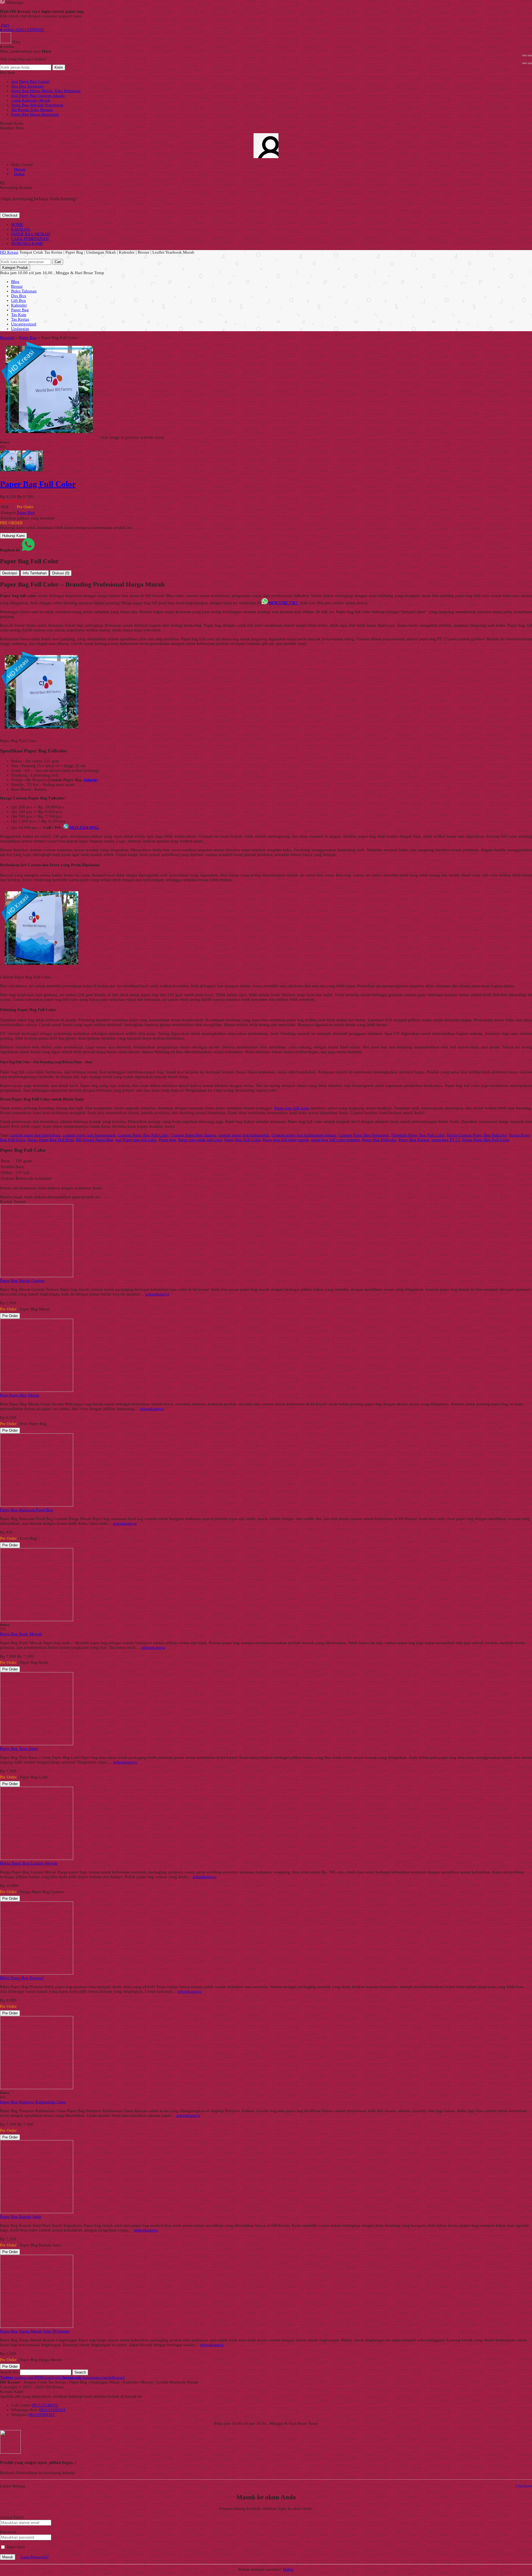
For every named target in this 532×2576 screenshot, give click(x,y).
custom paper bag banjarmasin (89, 1135)
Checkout (10, 215)
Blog (15, 282)
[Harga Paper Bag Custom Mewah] (37, 1858)
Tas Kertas (20, 319)
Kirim (59, 67)
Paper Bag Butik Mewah (21, 1634)
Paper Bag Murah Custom (22, 1281)
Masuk (8, 2557)
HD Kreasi (9, 252)
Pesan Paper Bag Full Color (486, 1140)
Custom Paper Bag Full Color (143, 1135)
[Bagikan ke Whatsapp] (28, 550)
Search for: (9, 2372)
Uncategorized (24, 324)
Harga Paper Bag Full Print (51, 1140)
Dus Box (19, 296)
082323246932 (45, 2405)
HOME (17, 225)
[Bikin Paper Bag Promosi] (37, 1973)
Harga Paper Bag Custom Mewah (29, 1863)
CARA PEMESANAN (30, 239)
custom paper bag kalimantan (244, 1135)
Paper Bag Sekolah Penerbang (37, 105)
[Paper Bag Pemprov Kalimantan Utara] (37, 2088)
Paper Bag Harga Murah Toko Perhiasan (46, 91)
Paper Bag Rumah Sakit (21, 2217)
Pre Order (10, 1316)
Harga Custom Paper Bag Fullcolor (477, 1135)
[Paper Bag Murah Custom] (37, 1276)
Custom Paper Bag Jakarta (193, 1135)
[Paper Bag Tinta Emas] (37, 1744)
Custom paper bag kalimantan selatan (304, 1135)
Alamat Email (12, 2517)
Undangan (20, 329)
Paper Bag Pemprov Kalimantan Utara (33, 2102)
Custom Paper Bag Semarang (364, 1135)
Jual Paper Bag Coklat (30, 81)
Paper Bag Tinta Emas (19, 1749)
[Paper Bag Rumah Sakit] (37, 2212)
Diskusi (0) (61, 573)
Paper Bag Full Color (242, 1140)
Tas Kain (19, 315)
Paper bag (167, 1140)
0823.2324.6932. (85, 827)
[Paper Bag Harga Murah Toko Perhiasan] (37, 2326)
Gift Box (19, 300)
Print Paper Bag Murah (20, 1395)
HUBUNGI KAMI (27, 243)
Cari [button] (58, 262)
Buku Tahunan (24, 291)
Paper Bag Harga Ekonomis (35, 114)
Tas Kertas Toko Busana (32, 110)
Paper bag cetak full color (200, 1140)
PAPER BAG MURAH (31, 234)
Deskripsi (10, 573)
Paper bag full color (292, 1108)
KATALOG (21, 229)
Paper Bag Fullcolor (379, 1140)
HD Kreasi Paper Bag (94, 1140)
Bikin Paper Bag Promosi (22, 1978)
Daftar (288, 2569)
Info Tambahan (35, 573)
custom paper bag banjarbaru (35, 1135)
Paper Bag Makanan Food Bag (26, 1510)
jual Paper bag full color (136, 1140)
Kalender (19, 305)
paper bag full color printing (336, 1140)
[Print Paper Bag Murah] (37, 1390)
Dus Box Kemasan (27, 86)
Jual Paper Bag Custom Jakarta (38, 96)
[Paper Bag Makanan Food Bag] (37, 1505)
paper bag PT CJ (446, 1140)
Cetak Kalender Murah (31, 100)
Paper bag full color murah (286, 1140)
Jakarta (90, 780)
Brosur (17, 286)
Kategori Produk (15, 268)
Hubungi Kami (13, 536)
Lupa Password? (35, 2557)
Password (8, 2532)
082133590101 (52, 2410)
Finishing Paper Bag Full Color (418, 1135)
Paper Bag (20, 310)
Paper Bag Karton (414, 1140)
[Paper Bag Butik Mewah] (37, 1620)
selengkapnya (157, 1294)
